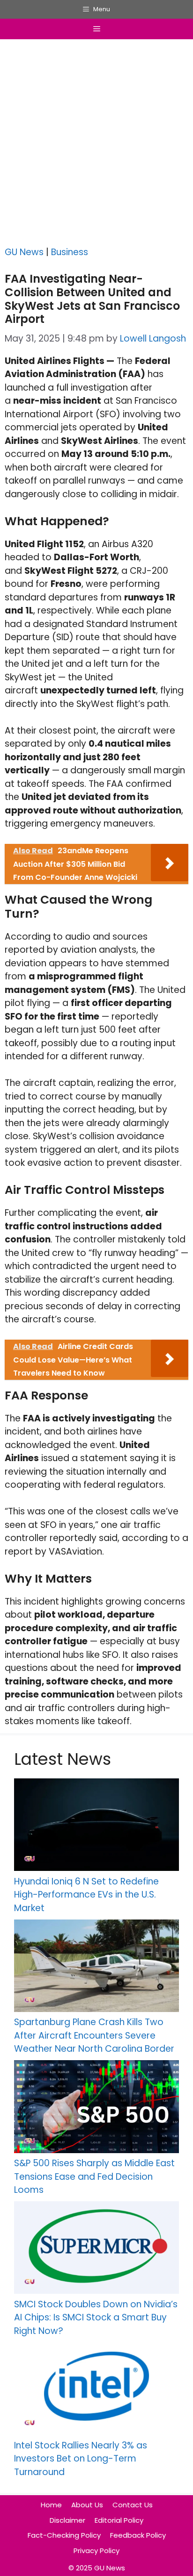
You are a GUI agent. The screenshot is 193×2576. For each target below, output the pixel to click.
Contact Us (133, 2505)
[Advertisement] (96, 145)
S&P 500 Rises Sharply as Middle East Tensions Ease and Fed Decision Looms (94, 2176)
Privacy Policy (96, 2551)
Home (51, 2505)
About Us (87, 2505)
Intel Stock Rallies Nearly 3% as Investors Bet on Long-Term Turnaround (81, 2459)
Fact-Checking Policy (64, 2535)
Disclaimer (67, 2520)
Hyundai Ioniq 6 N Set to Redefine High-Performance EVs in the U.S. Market (86, 1895)
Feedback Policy (138, 2535)
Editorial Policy (119, 2520)
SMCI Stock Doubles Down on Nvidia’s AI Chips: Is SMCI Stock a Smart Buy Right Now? (96, 2318)
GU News (24, 252)
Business (70, 252)
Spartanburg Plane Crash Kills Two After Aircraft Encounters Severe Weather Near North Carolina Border (94, 2035)
